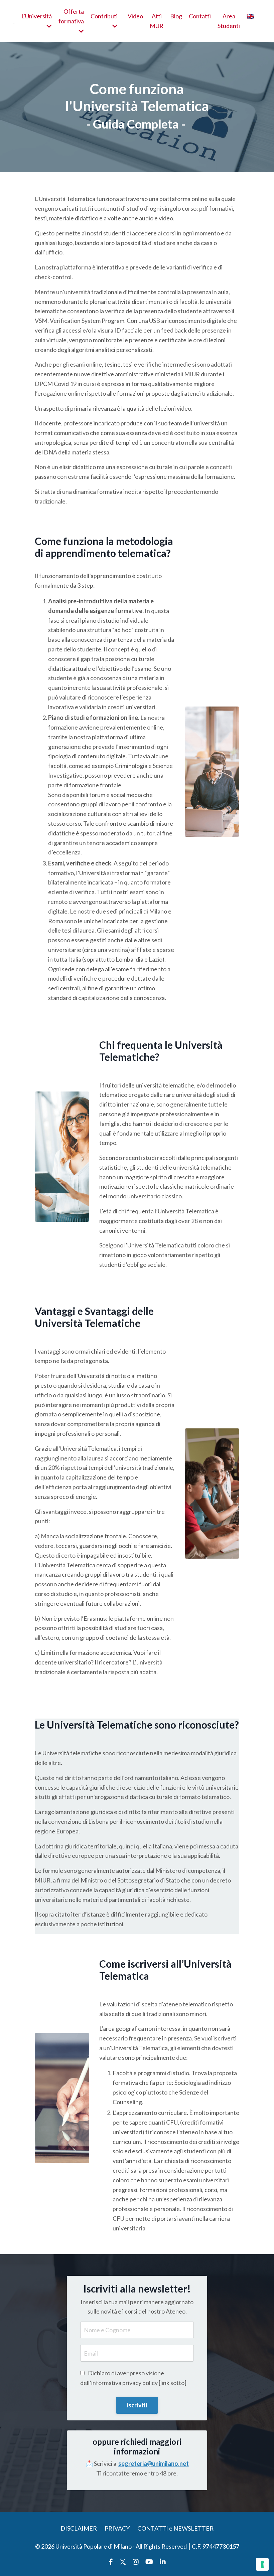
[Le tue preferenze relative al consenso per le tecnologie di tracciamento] (262, 2564)
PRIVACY (117, 2528)
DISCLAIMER (79, 2528)
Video (135, 16)
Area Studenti (229, 21)
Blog (176, 16)
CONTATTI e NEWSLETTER (175, 2528)
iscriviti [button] (137, 2405)
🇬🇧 (250, 16)
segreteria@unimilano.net (154, 2463)
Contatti (200, 16)
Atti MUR (157, 21)
